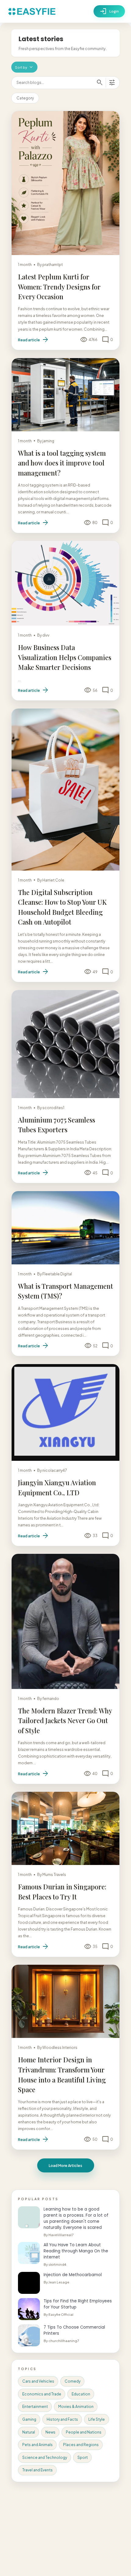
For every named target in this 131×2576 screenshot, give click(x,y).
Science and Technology (45, 2457)
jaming (48, 441)
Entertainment (35, 2407)
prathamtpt (53, 265)
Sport (83, 2457)
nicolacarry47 (55, 1470)
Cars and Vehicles (38, 2381)
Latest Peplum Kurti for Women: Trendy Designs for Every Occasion (59, 287)
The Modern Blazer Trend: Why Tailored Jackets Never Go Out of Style (65, 1721)
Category (25, 98)
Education (81, 2394)
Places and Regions (81, 2445)
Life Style (97, 2419)
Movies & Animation (76, 2407)
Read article (34, 340)
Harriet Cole (53, 880)
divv (46, 635)
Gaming (29, 2419)
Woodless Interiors (60, 2048)
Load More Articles (65, 2165)
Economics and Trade (42, 2394)
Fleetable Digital (57, 1274)
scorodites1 (53, 1108)
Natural (29, 2432)
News (50, 2432)
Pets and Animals (37, 2445)
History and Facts (62, 2419)
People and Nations (84, 2432)
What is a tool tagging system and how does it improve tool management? (62, 463)
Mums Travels (54, 1875)
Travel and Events (37, 2470)
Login (109, 11)
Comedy (73, 2381)
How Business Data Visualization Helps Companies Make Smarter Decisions (65, 657)
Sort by (24, 67)
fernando (51, 1699)
